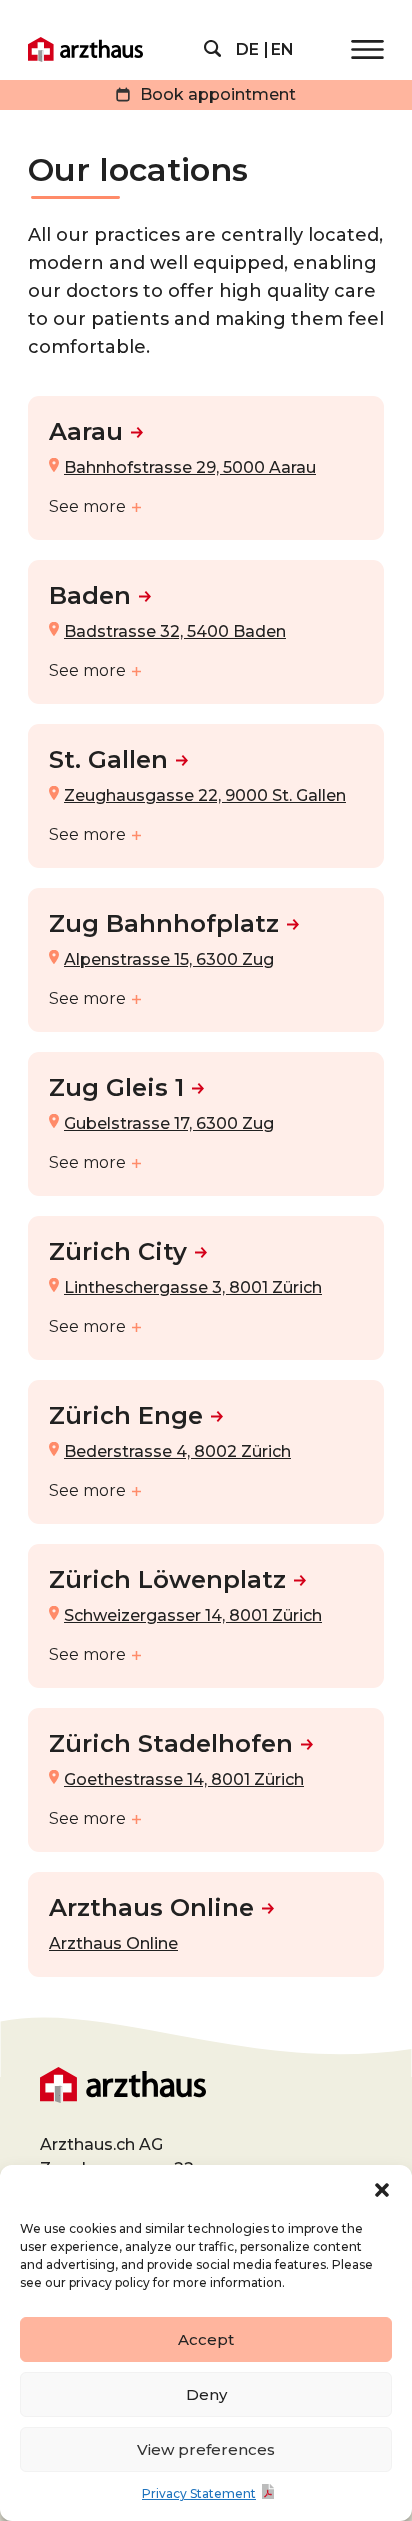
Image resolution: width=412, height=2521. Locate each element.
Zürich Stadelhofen (171, 1743)
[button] (382, 2190)
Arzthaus (85, 49)
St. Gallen (108, 759)
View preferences (206, 2449)
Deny (206, 2394)
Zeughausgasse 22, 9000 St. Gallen (205, 795)
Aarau (86, 431)
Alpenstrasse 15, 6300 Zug (169, 959)
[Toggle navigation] (367, 49)
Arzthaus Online (151, 1907)
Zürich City (118, 1251)
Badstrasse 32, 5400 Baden (175, 631)
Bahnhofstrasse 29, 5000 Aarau (190, 467)
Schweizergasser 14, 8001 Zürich (193, 1615)
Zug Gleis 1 (116, 1087)
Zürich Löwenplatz (167, 1579)
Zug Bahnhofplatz (164, 923)
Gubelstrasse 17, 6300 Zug (169, 1123)
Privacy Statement (199, 2493)
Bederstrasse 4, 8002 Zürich (177, 1451)
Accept (206, 2339)
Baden (90, 595)
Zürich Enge (126, 1415)
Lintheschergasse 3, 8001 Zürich (193, 1287)
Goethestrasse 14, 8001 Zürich (184, 1779)
